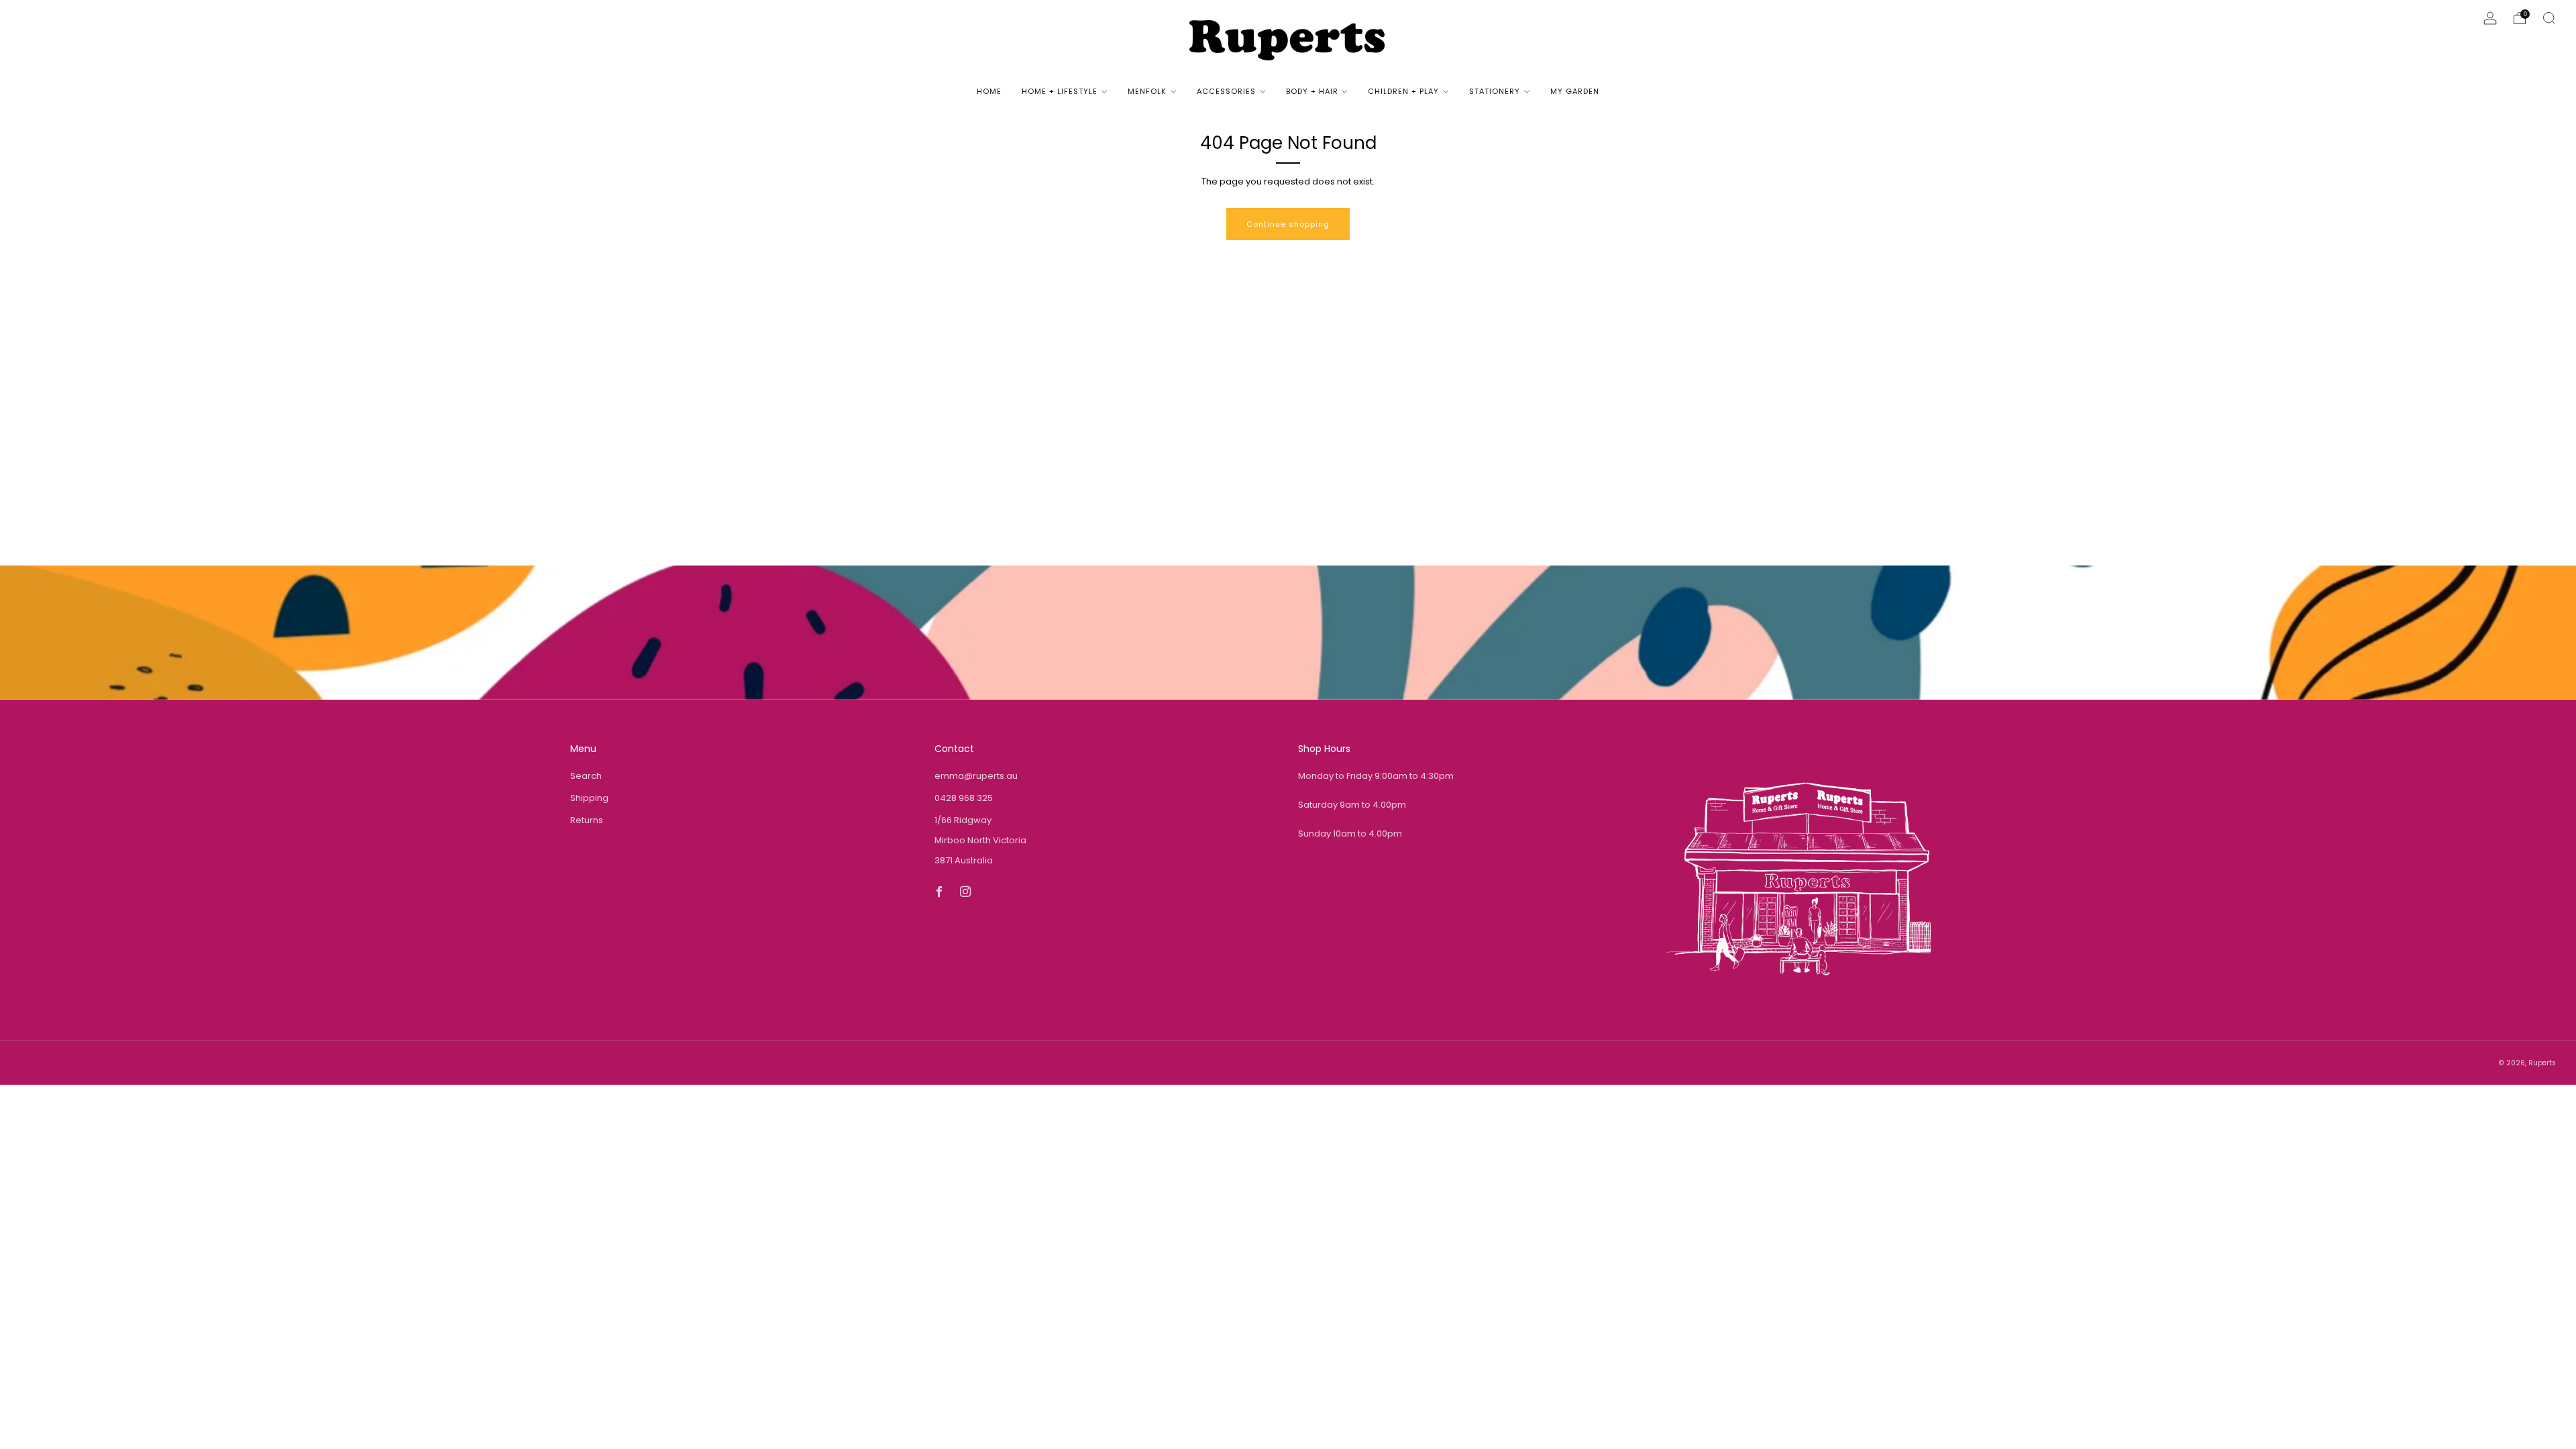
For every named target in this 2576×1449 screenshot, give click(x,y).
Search (586, 776)
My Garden (1575, 91)
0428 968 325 (964, 798)
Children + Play (1403, 91)
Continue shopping (1288, 224)
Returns (587, 820)
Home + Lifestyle (1060, 91)
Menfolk (1147, 91)
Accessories (1226, 91)
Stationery (1495, 91)
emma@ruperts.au (976, 776)
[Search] (2549, 18)
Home (989, 91)
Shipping (589, 798)
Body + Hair (1312, 91)
